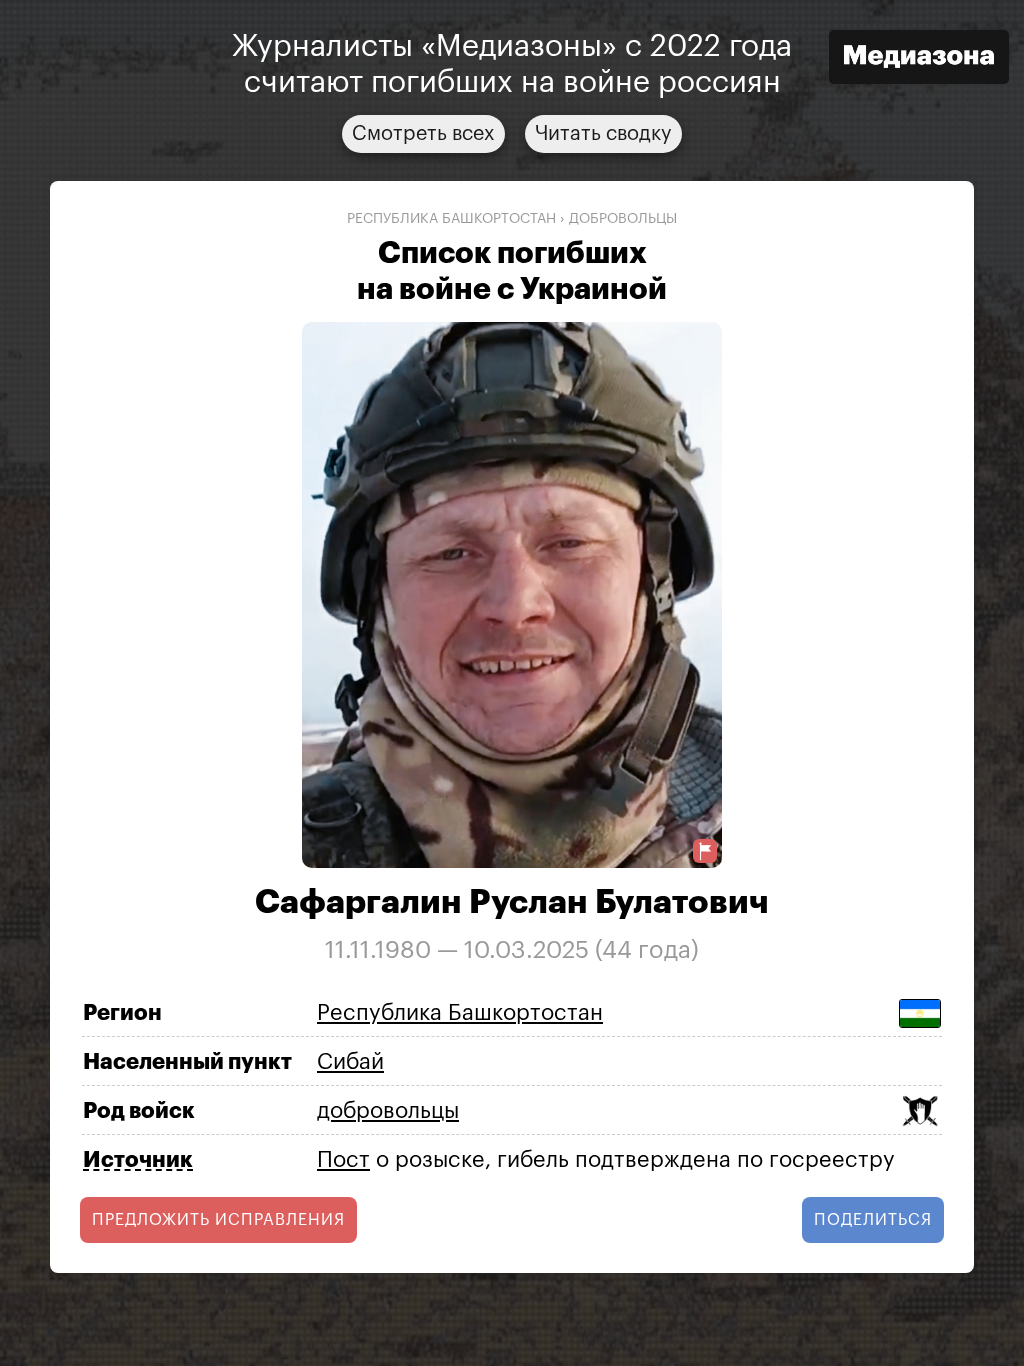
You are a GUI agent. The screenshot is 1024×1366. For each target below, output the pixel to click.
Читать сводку (603, 134)
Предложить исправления (218, 1220)
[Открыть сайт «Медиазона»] (919, 59)
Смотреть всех (423, 134)
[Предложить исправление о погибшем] (705, 851)
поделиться (873, 1220)
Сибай (350, 1062)
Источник (138, 1160)
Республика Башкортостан (451, 219)
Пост (343, 1160)
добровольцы (623, 219)
